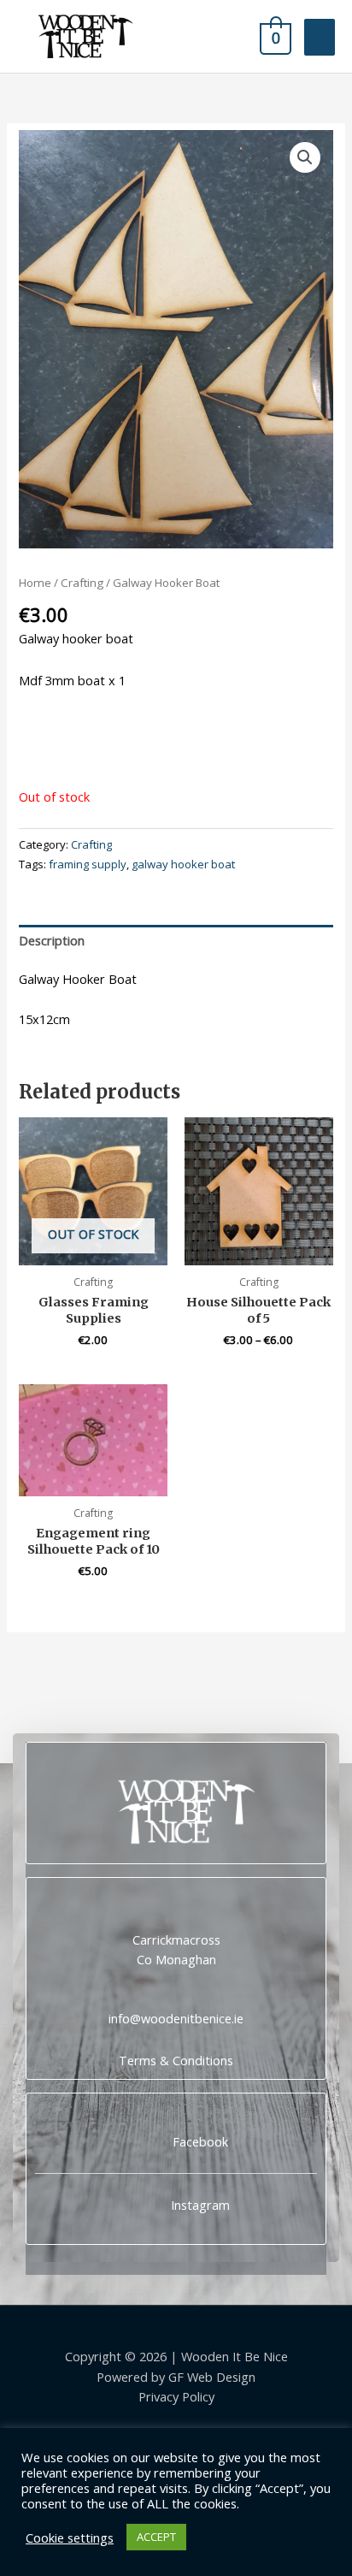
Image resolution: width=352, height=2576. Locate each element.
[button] (305, 157)
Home (35, 583)
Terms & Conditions (176, 2060)
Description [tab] (52, 940)
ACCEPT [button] (156, 2537)
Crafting (82, 583)
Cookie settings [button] (70, 2538)
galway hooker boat (183, 864)
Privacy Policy (176, 2396)
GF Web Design (212, 2377)
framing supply (88, 864)
